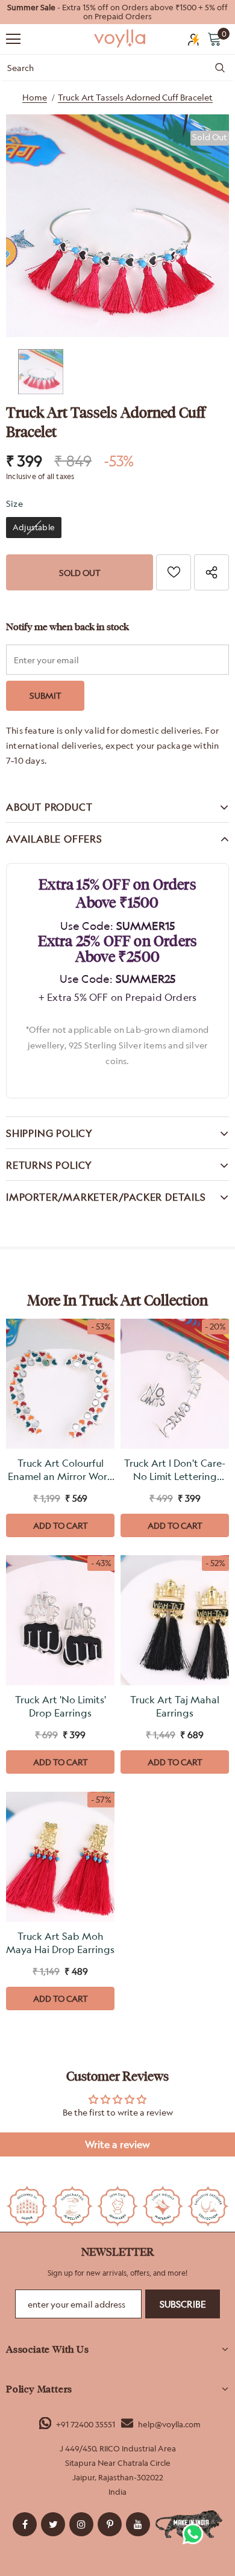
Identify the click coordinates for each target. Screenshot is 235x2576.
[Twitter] (53, 2524)
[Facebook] (25, 2524)
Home (35, 97)
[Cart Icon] (215, 39)
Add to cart (61, 1525)
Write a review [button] (117, 2144)
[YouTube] (138, 2524)
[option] (117, 12)
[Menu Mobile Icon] (13, 39)
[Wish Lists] (174, 572)
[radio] (34, 528)
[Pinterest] (110, 2524)
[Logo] (121, 39)
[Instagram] (81, 2524)
